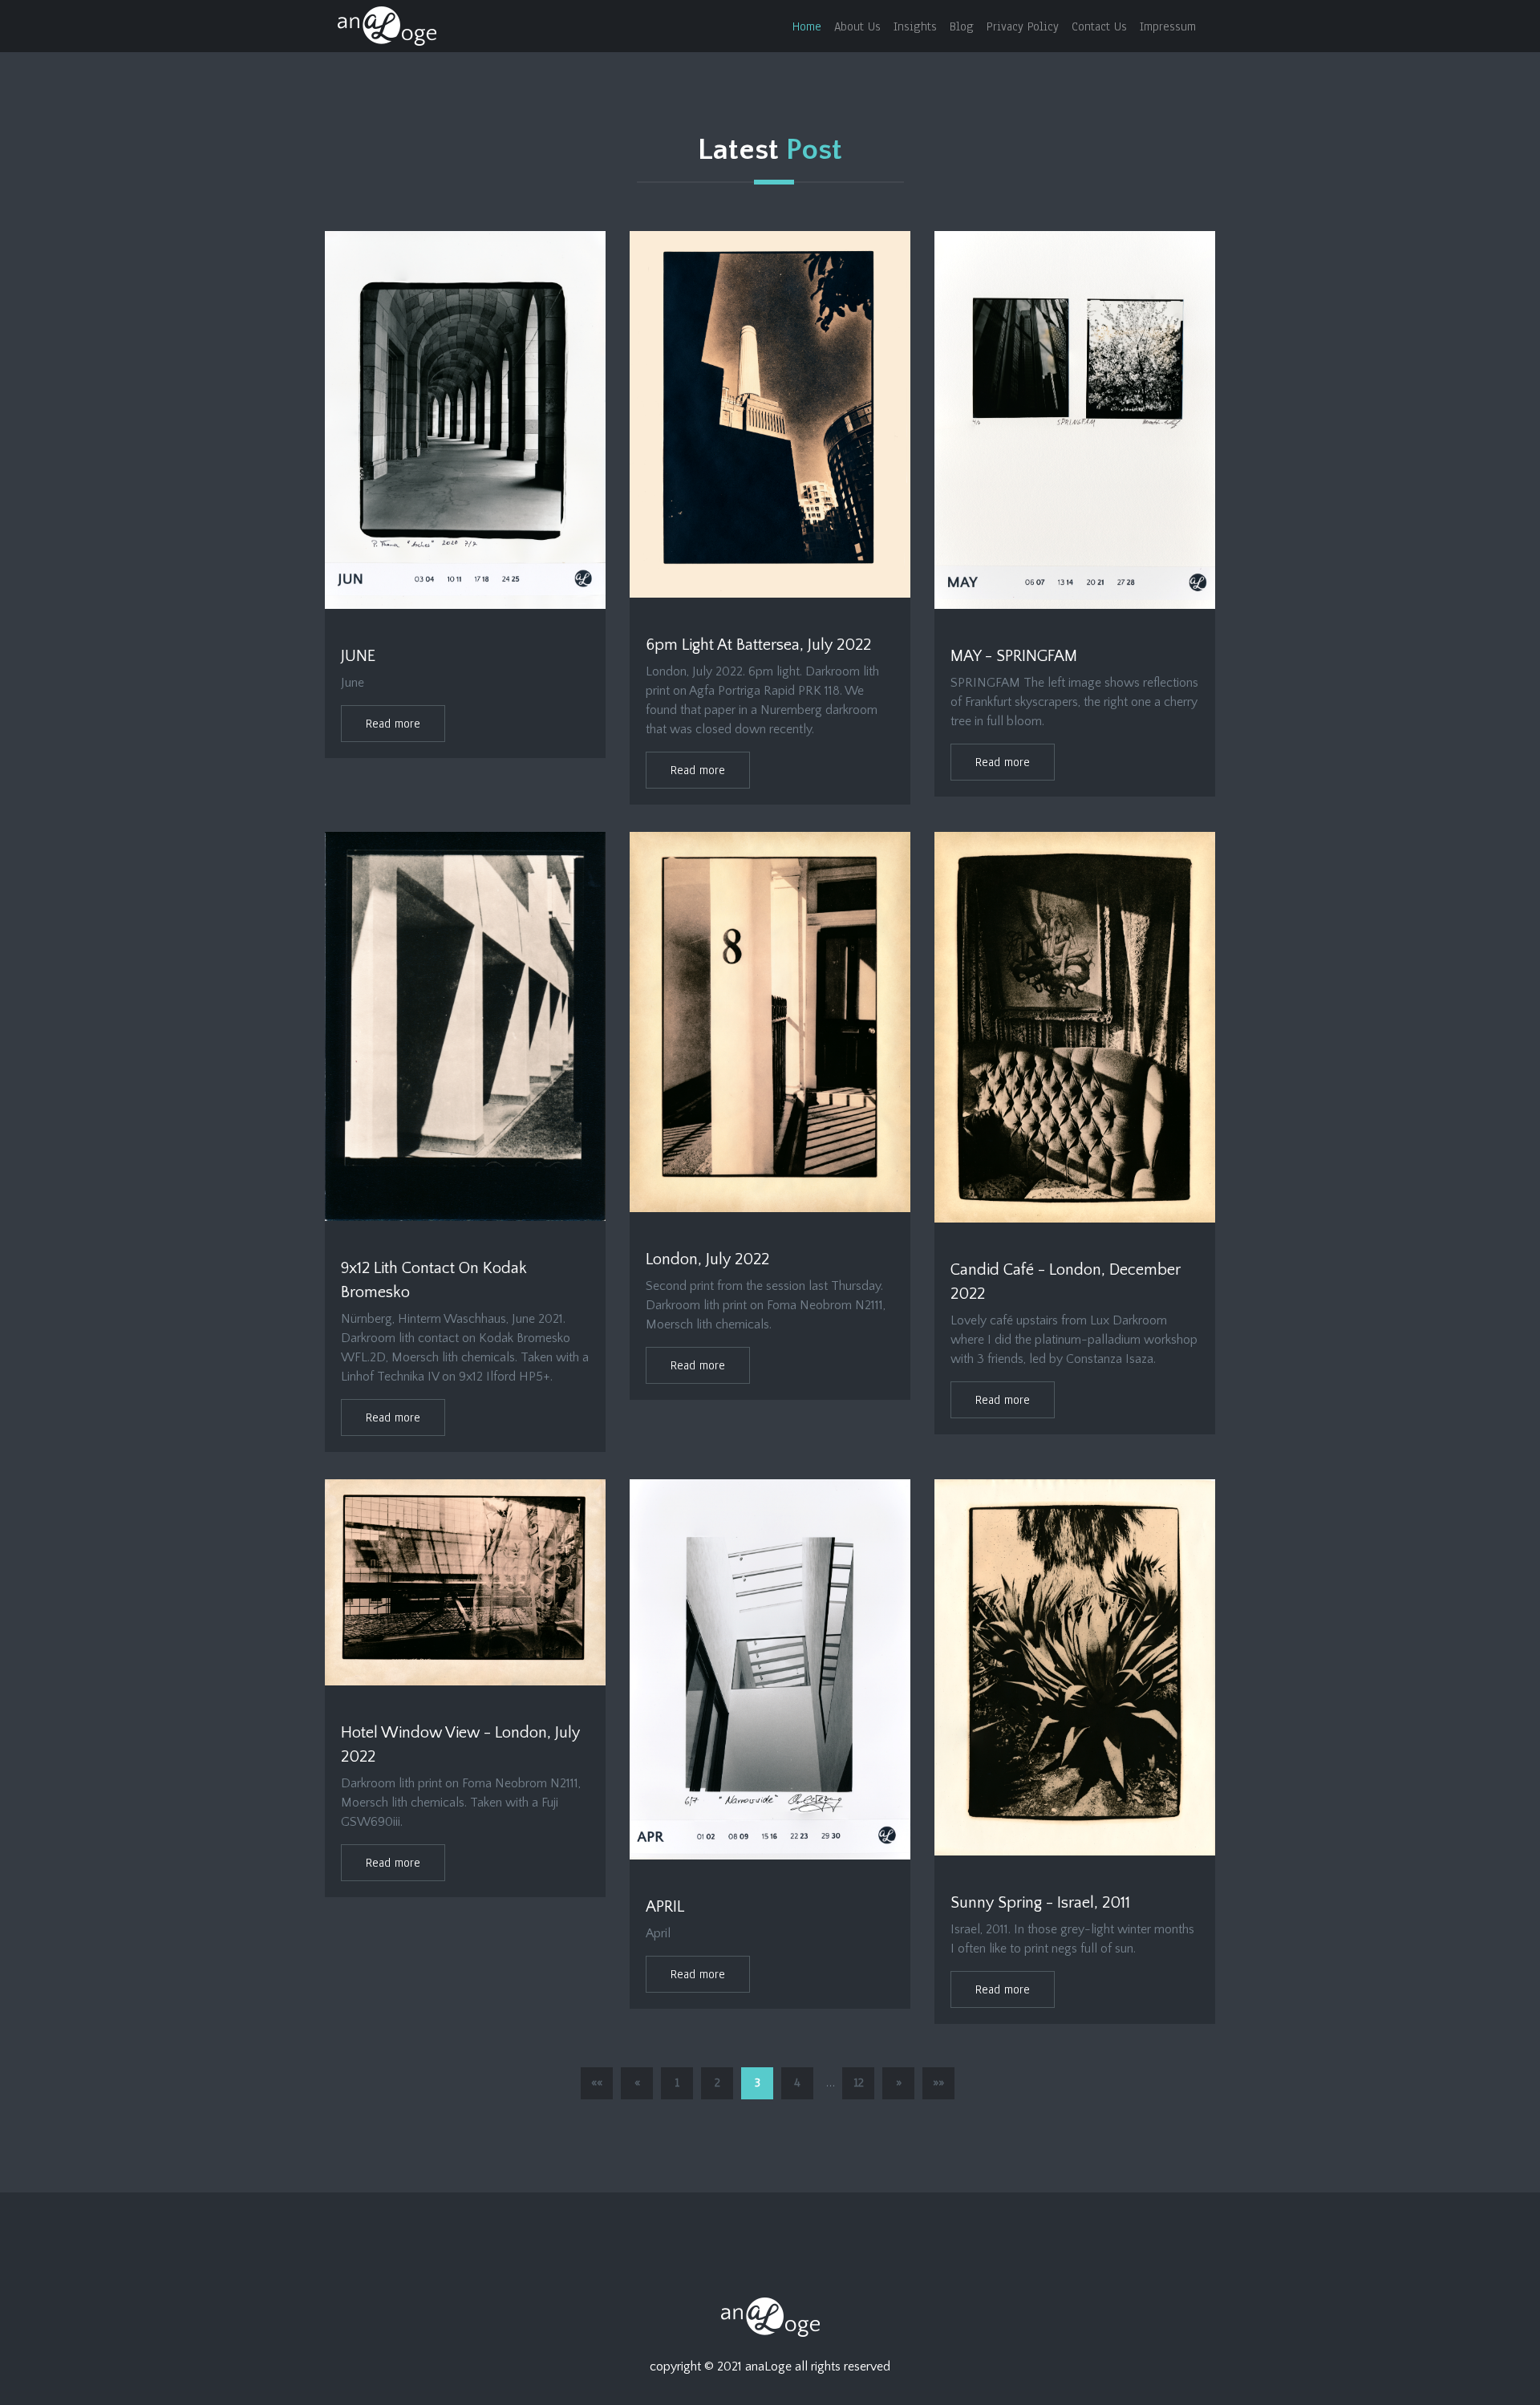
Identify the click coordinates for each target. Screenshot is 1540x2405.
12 (859, 2083)
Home (807, 26)
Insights (915, 26)
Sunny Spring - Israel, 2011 (1040, 1903)
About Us (857, 26)
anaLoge (768, 2366)
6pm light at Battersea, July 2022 (758, 645)
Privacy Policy (1023, 26)
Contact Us (1099, 26)
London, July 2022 (707, 1259)
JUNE (358, 656)
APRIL (665, 1907)
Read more (393, 724)
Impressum (1168, 26)
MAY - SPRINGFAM (1014, 656)
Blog (962, 26)
